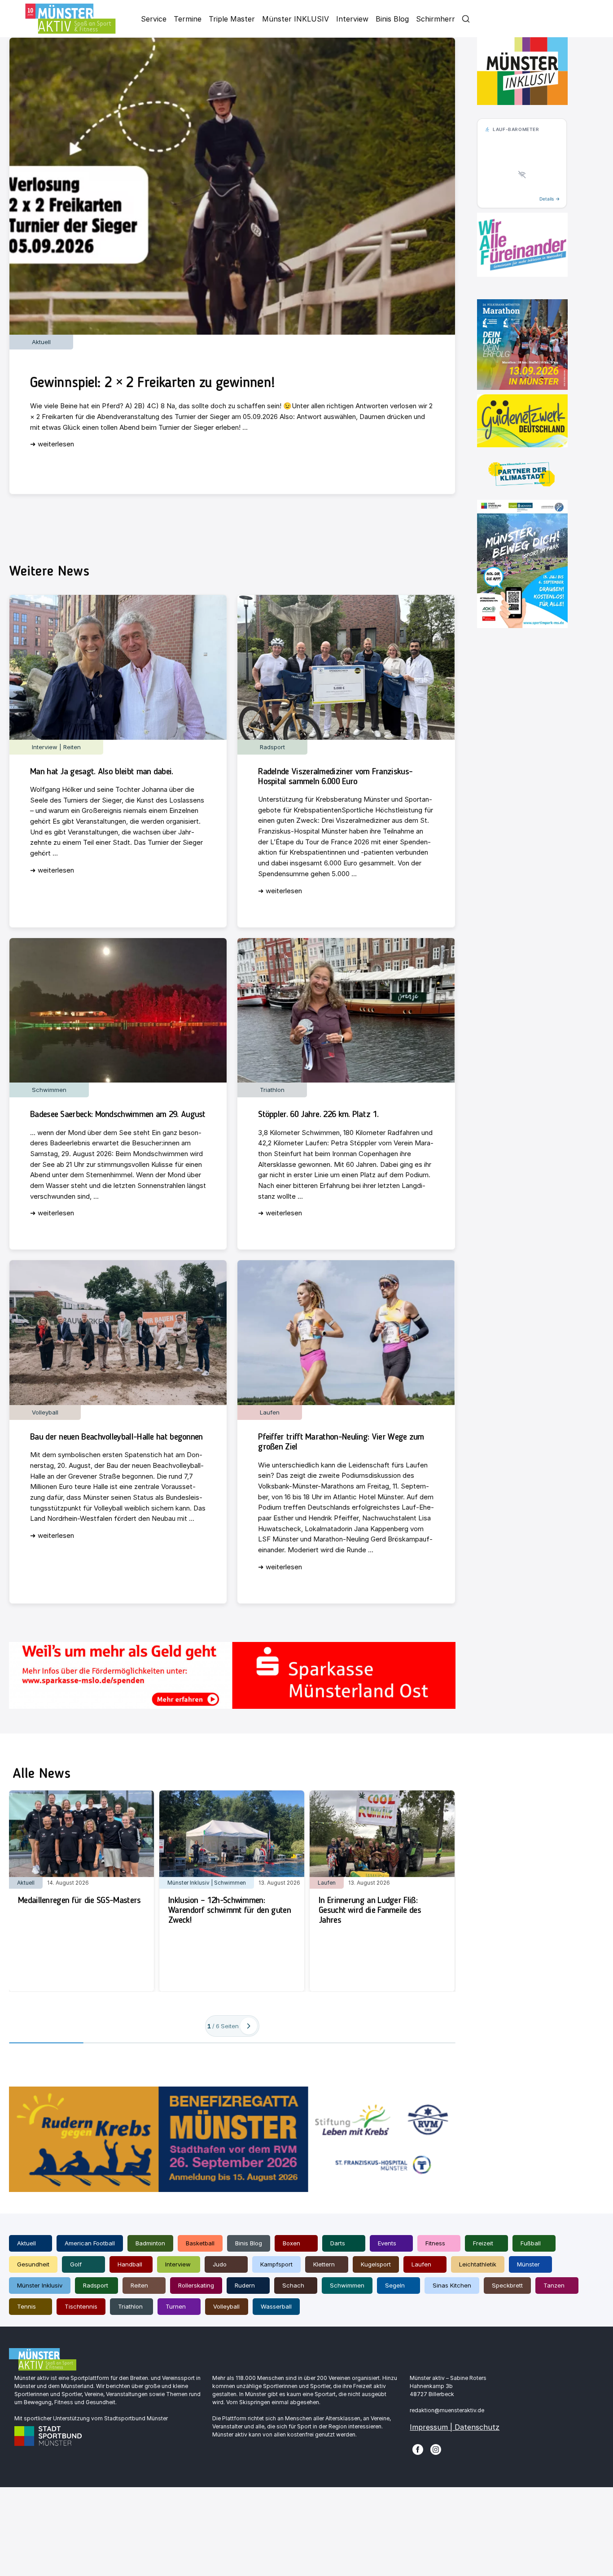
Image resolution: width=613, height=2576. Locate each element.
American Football (90, 2243)
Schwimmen (347, 2285)
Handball (130, 2264)
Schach (293, 2285)
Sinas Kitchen (452, 2285)
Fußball (531, 2243)
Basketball (200, 2243)
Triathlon (130, 2306)
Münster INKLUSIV (296, 19)
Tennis (26, 2306)
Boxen (291, 2243)
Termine (188, 19)
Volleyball (226, 2306)
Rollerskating (196, 2285)
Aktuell (26, 2243)
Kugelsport (376, 2264)
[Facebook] (418, 2449)
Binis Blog (392, 19)
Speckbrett (507, 2285)
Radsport (96, 2285)
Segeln (395, 2285)
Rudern (245, 2285)
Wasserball (276, 2306)
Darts (338, 2243)
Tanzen (554, 2285)
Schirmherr (436, 19)
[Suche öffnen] (466, 19)
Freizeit (483, 2243)
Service (154, 19)
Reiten (139, 2285)
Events (387, 2243)
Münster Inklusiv (40, 2285)
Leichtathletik (478, 2264)
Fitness (435, 2243)
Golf (76, 2264)
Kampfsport (276, 2264)
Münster (528, 2264)
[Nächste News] (249, 2026)
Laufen (421, 2264)
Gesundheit (33, 2264)
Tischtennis (81, 2306)
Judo (220, 2264)
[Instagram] (436, 2449)
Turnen (176, 2306)
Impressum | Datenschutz (455, 2427)
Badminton (150, 2243)
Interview (352, 19)
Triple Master (232, 19)
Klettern (324, 2264)
